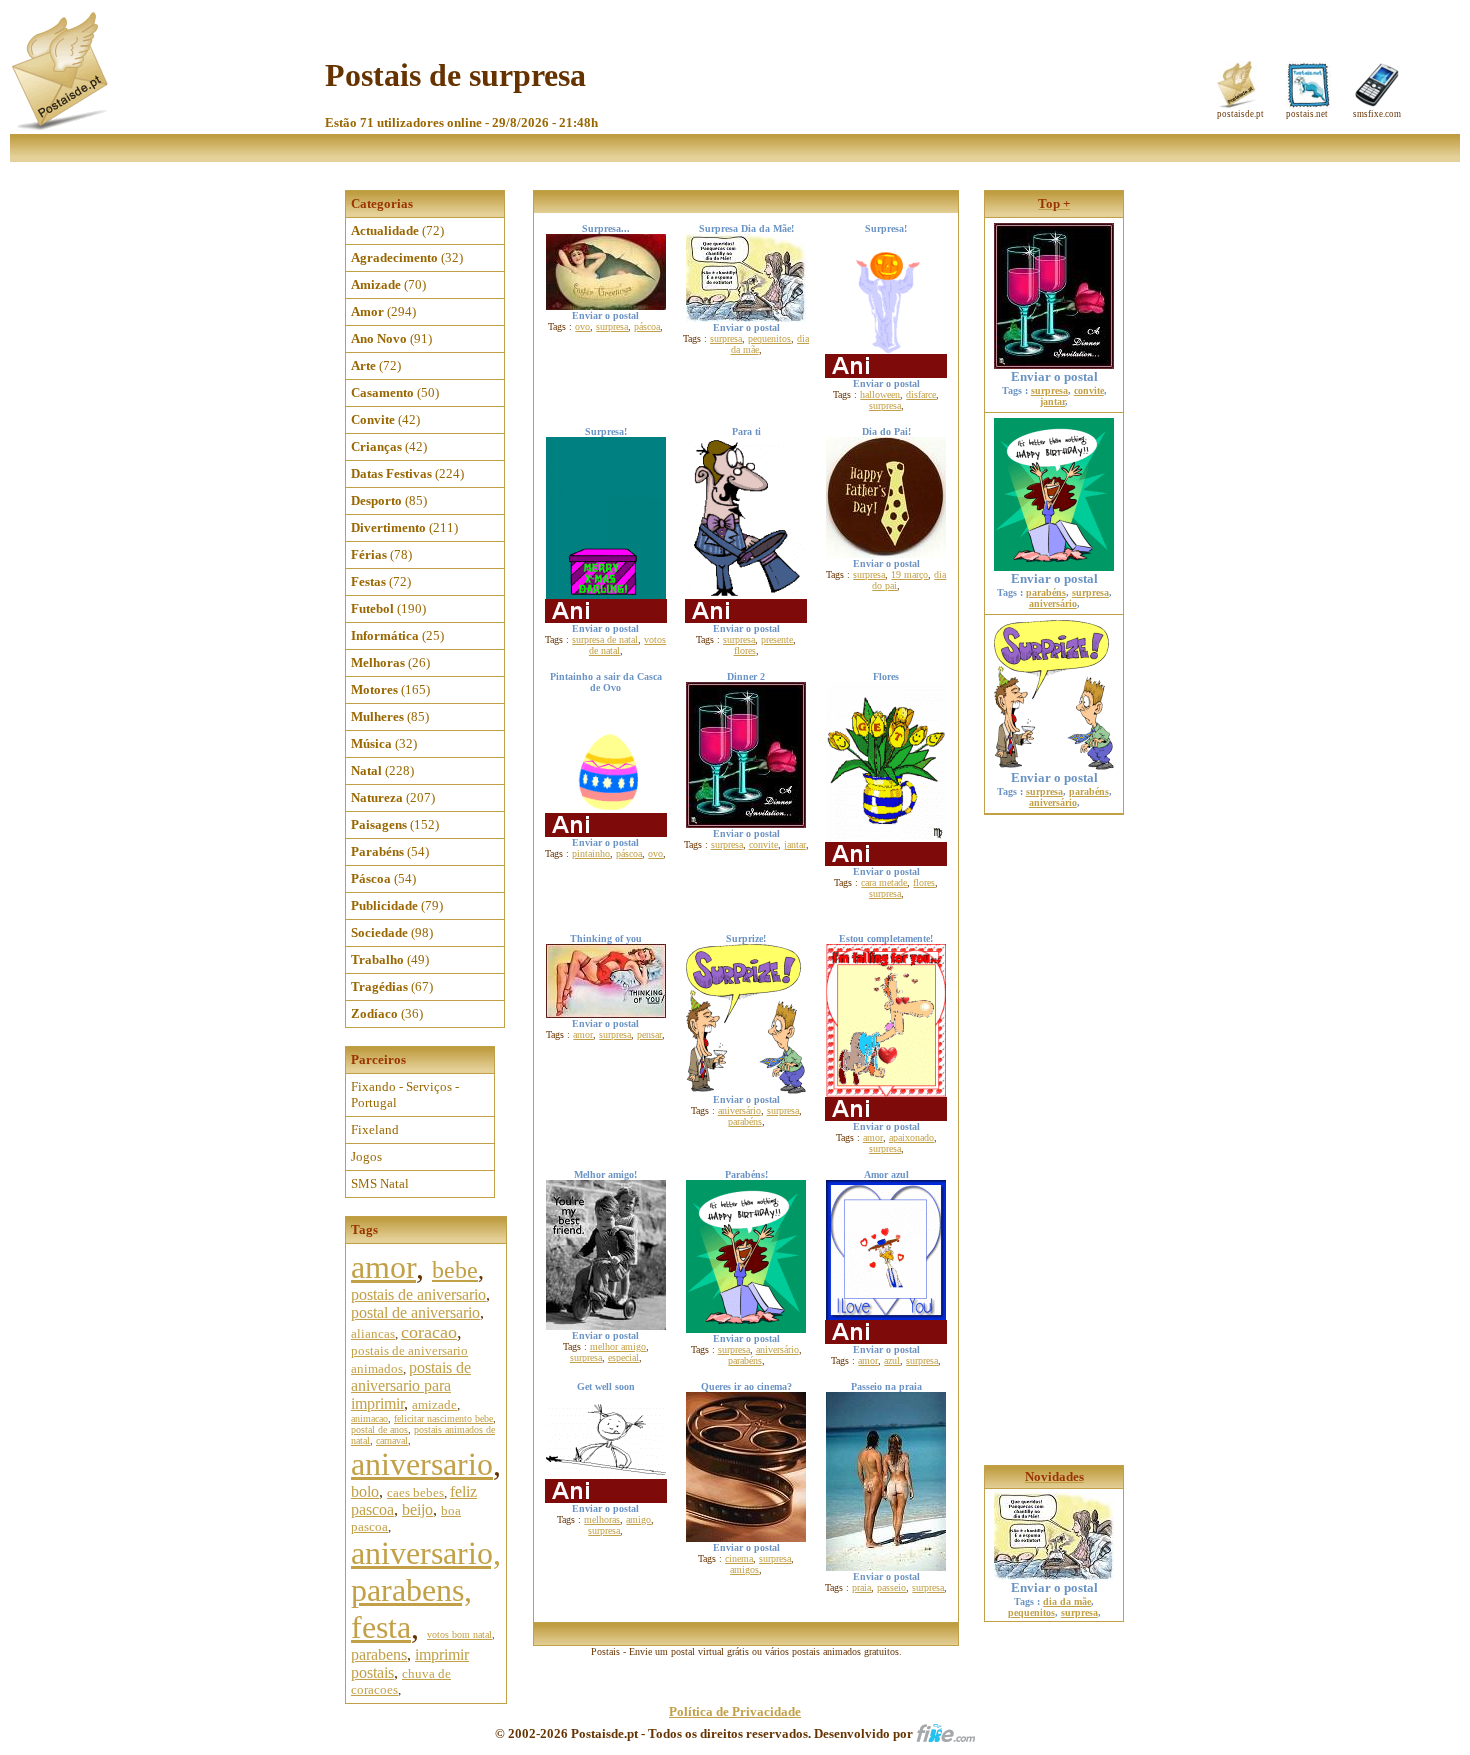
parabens (379, 1654)
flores (745, 650)
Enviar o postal (1054, 376)
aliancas (373, 1333)
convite (763, 844)
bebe (455, 1270)
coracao (429, 1332)
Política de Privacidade (735, 1711)
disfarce (921, 394)
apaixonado (911, 1137)
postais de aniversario (418, 1294)
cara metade (884, 882)
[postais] (61, 125)
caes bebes (415, 1492)
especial (623, 1357)
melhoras (602, 1519)
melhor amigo (618, 1346)
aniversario (422, 1464)
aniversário (739, 1110)
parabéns (745, 1121)
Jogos (366, 1156)
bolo (365, 1491)
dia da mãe (1067, 1601)
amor (383, 1267)
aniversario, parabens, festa (426, 1590)
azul (892, 1360)
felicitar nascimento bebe (443, 1418)
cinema (739, 1558)
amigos (744, 1569)
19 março (909, 574)
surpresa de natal (605, 639)
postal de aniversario (415, 1312)
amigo (638, 1519)
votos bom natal (459, 1634)
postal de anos (379, 1429)
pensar (649, 1034)
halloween (880, 394)
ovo (582, 326)
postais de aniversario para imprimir (411, 1385)
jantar (795, 844)
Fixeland (375, 1129)
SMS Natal (380, 1183)
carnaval (392, 1440)
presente (777, 639)
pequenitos (769, 338)
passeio (891, 1587)
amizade (434, 1404)
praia (861, 1587)
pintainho (591, 853)
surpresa (612, 326)
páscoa (647, 326)
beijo (417, 1509)
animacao (369, 1418)
